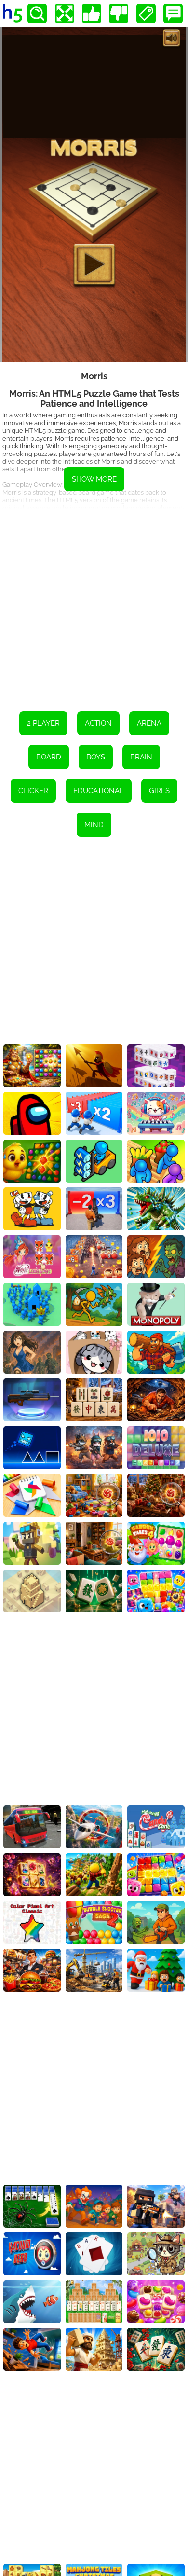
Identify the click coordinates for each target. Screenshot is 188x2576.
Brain (141, 757)
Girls (159, 791)
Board (49, 757)
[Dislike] (119, 14)
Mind (94, 825)
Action (98, 723)
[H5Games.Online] (13, 14)
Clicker (33, 791)
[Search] (37, 14)
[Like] (92, 14)
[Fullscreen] (65, 14)
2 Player (43, 723)
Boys (96, 757)
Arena (149, 723)
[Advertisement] (94, 603)
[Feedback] (173, 14)
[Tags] (146, 14)
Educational (99, 791)
